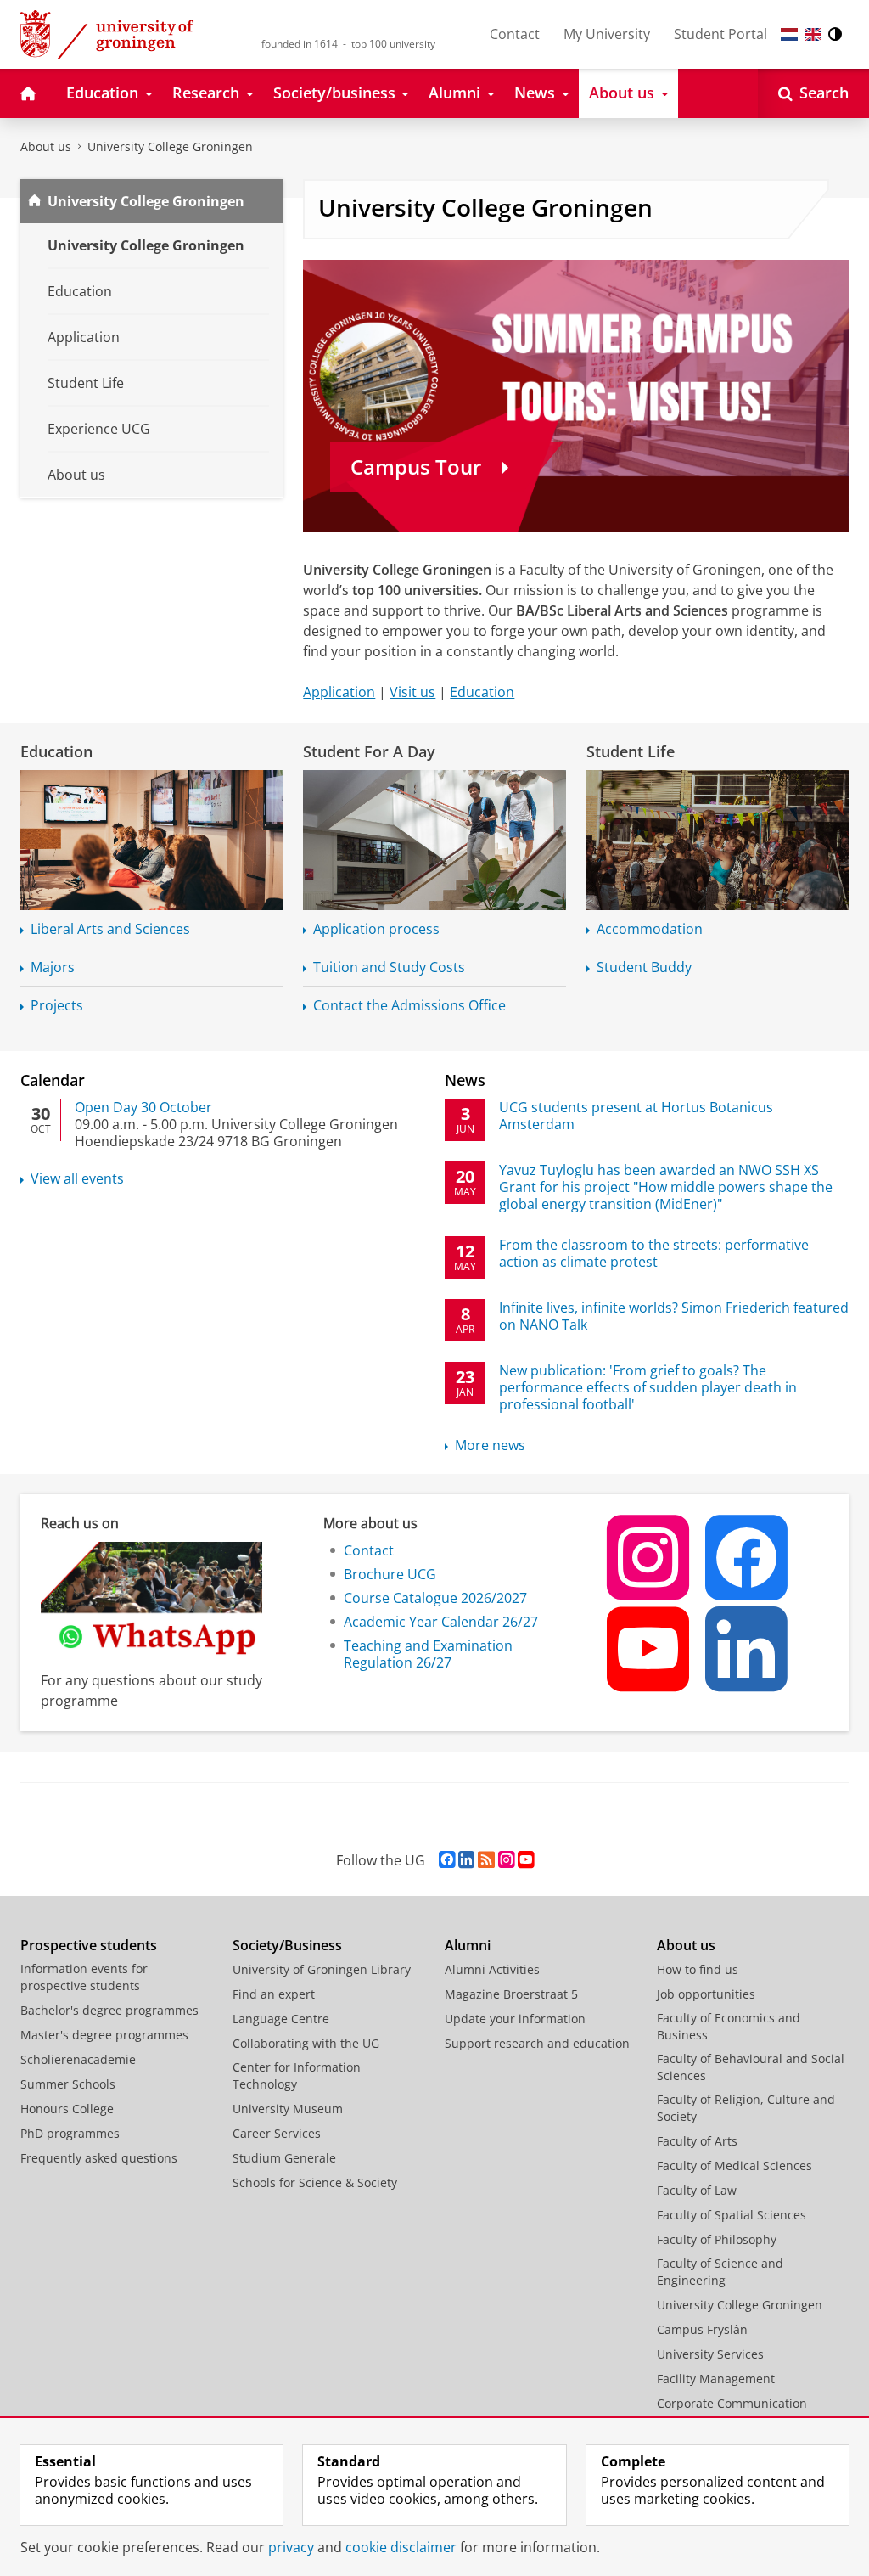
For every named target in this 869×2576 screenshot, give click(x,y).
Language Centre (281, 2019)
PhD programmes (70, 2133)
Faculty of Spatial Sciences (732, 2215)
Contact (515, 34)
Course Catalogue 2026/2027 (435, 1598)
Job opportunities (706, 1994)
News (465, 1080)
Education (482, 692)
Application (339, 692)
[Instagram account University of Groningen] (506, 1860)
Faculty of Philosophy (717, 2239)
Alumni (468, 1945)
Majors (53, 967)
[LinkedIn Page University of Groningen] (466, 1860)
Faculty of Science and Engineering (720, 2272)
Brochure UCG (390, 1574)
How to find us (698, 1969)
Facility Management (716, 2379)
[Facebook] (748, 1557)
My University (607, 34)
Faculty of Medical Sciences (734, 2165)
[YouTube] (649, 1649)
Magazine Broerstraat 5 (511, 1994)
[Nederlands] (789, 34)
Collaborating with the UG (306, 2043)
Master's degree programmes (104, 2035)
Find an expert (274, 1994)
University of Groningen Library (322, 1969)
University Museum (288, 2109)
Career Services (277, 2133)
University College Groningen (170, 146)
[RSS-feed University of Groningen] (486, 1860)
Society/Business (287, 1945)
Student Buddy (644, 967)
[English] (813, 34)
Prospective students (89, 1945)
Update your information (515, 2019)
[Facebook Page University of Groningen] (447, 1860)
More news (490, 1445)
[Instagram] (649, 1557)
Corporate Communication (732, 2403)
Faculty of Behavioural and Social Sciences (751, 2067)
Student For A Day (369, 751)
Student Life (631, 751)
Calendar (53, 1080)
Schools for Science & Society (315, 2182)
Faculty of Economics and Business (729, 2026)
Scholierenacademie (78, 2059)
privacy (291, 2547)
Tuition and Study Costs (389, 967)
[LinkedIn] (748, 1649)
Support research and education (537, 2043)
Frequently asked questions (99, 2158)
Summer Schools (68, 2084)
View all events (77, 1178)
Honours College (67, 2109)
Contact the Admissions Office (409, 1005)
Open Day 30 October (143, 1107)
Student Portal (720, 34)
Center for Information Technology (297, 2075)
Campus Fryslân (702, 2329)
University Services (710, 2354)
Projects (57, 1005)
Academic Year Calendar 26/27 (441, 1622)
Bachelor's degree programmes (109, 2010)
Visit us (412, 692)
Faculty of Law (697, 2190)
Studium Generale (284, 2158)
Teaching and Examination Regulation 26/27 (428, 1654)
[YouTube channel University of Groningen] (526, 1860)
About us (46, 146)
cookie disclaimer (401, 2547)
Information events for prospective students (84, 1977)
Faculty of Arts (697, 2141)
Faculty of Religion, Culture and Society (746, 2108)
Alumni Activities (492, 1969)
